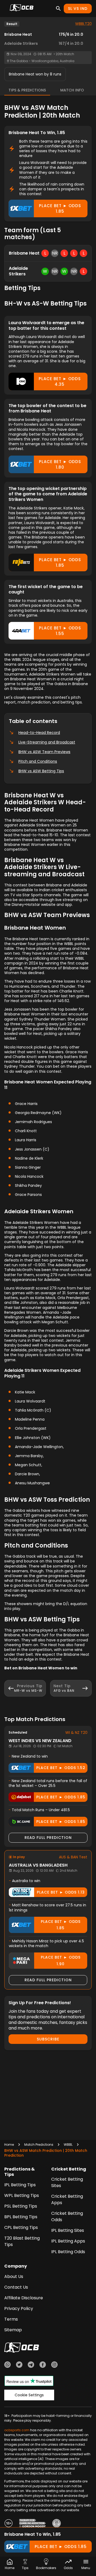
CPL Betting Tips (21, 2227)
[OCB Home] (22, 9)
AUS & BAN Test (73, 1857)
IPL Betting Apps (68, 2241)
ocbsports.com (17, 2430)
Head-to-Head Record (39, 733)
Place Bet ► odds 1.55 (60, 631)
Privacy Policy (19, 2308)
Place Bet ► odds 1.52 (61, 1768)
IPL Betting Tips (20, 2185)
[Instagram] (54, 2365)
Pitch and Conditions (38, 761)
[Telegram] (31, 2365)
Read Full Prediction (48, 1838)
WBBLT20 (83, 24)
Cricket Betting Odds (67, 2217)
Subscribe (48, 2039)
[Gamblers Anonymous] (57, 2524)
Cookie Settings (29, 2395)
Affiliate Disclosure (24, 2298)
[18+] (9, 2524)
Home (9, 2145)
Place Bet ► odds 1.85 (60, 208)
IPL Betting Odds (68, 2252)
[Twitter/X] (19, 2365)
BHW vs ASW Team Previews (44, 752)
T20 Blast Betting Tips (22, 2241)
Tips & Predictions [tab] (27, 90)
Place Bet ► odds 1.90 (61, 1961)
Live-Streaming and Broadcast (47, 742)
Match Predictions (39, 2145)
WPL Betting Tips (22, 2195)
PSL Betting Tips (21, 2206)
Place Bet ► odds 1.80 (60, 464)
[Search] (58, 9)
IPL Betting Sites (68, 2230)
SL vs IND (78, 9)
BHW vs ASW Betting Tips (41, 771)
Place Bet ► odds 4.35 (60, 381)
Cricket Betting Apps (67, 2199)
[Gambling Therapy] (33, 2524)
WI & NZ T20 (76, 1733)
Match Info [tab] (72, 90)
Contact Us (16, 2287)
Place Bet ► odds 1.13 (61, 1892)
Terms (11, 2319)
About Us (14, 2276)
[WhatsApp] (7, 2365)
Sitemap (13, 2330)
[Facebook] (43, 2365)
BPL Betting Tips (21, 2217)
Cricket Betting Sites (67, 2182)
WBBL (68, 2145)
